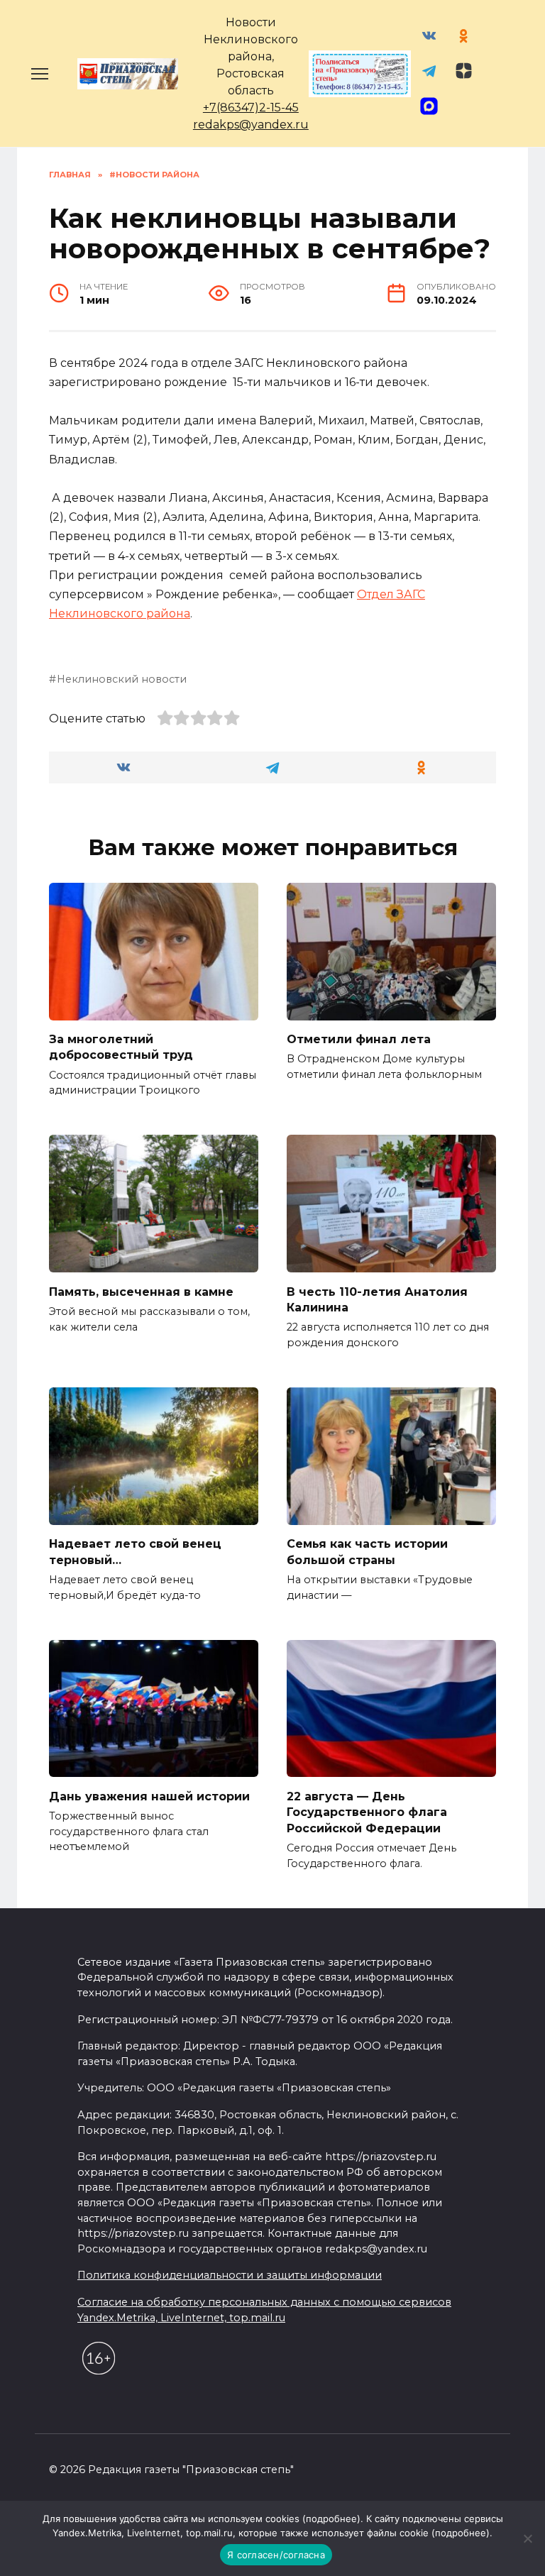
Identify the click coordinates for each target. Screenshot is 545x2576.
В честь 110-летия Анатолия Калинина (377, 1299)
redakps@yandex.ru (251, 125)
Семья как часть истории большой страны (367, 1552)
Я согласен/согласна (276, 2555)
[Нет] (527, 2538)
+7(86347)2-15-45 (251, 108)
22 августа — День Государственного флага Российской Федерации (367, 1812)
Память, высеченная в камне (141, 1291)
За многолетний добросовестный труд (121, 1047)
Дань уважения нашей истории (149, 1796)
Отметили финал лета (359, 1039)
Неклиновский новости (122, 679)
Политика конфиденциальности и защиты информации (230, 2275)
